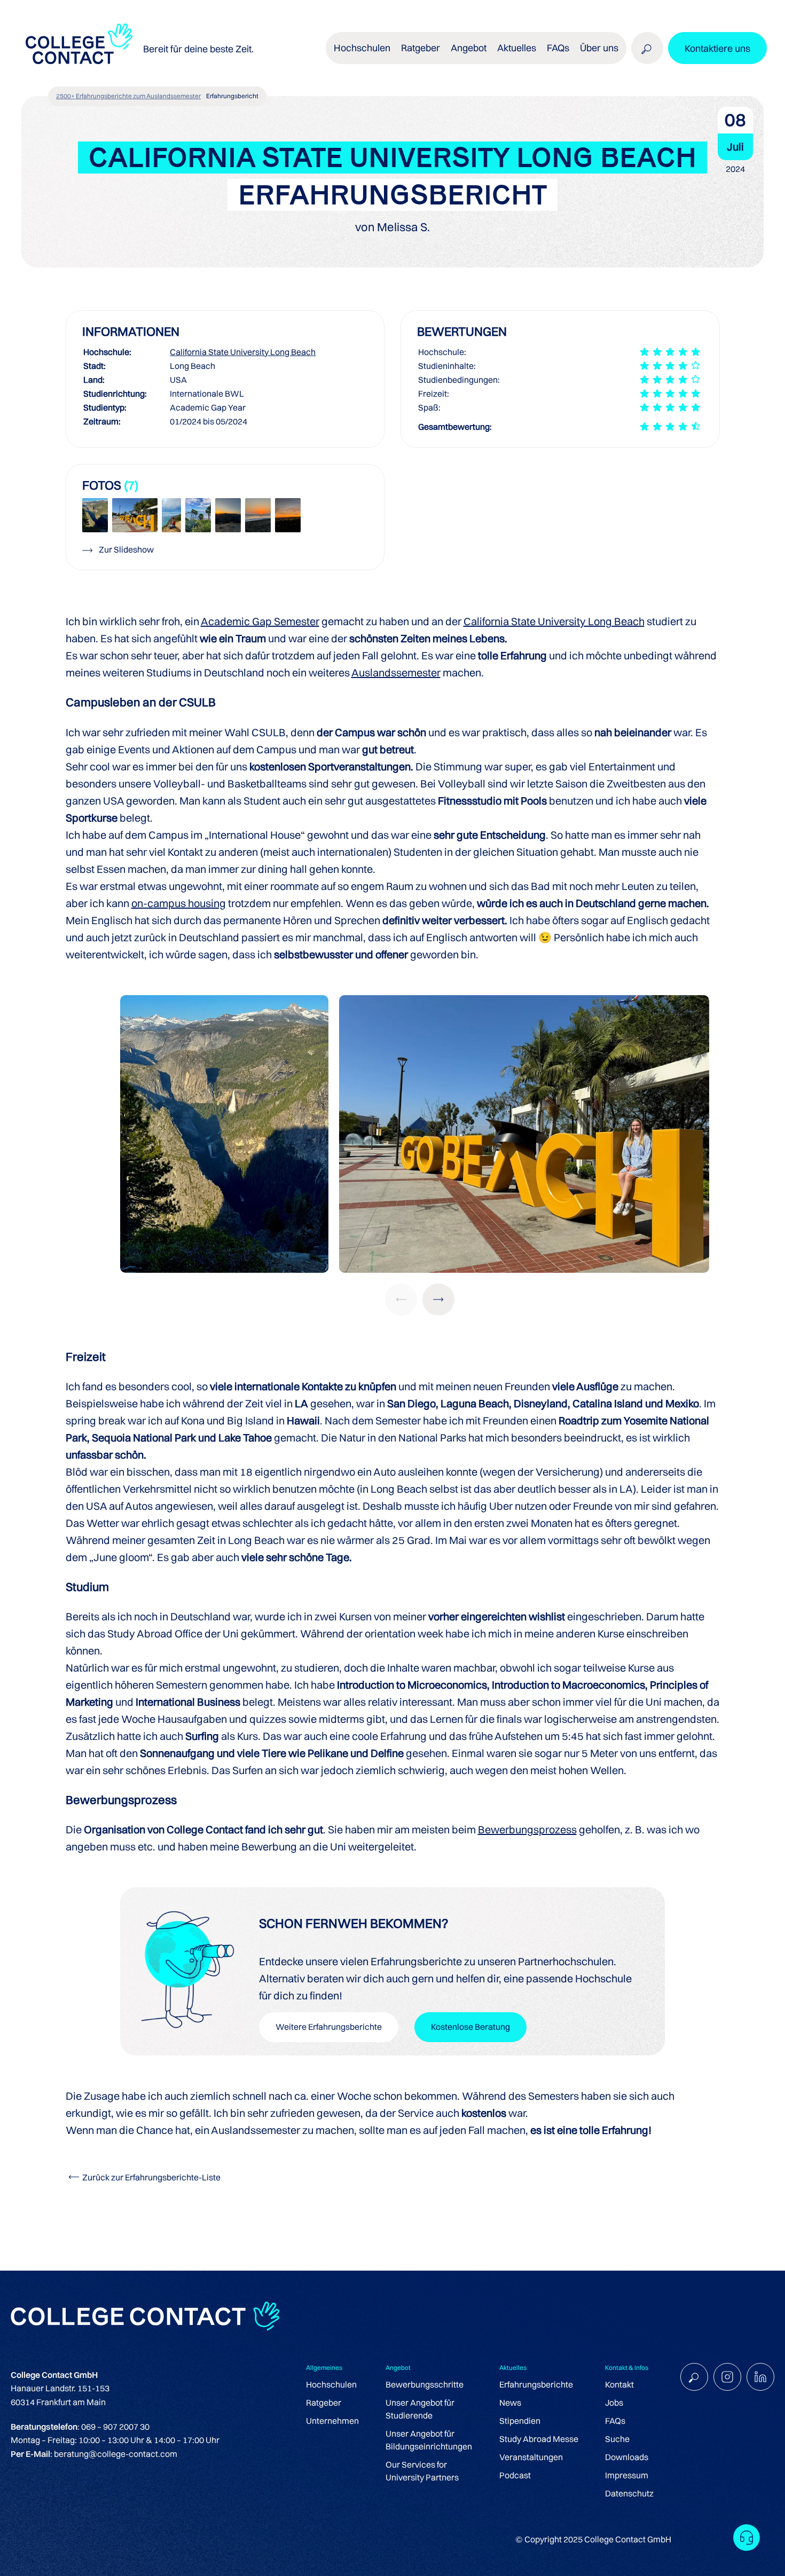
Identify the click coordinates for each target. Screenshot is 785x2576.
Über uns (599, 48)
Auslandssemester (396, 672)
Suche (617, 2439)
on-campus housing (179, 903)
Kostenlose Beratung (470, 2027)
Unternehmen (332, 2421)
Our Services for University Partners (422, 2471)
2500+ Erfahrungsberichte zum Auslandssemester (128, 96)
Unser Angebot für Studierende (420, 2409)
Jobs (614, 2402)
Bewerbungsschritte (425, 2384)
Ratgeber (324, 2402)
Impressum (627, 2475)
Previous (401, 1299)
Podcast (515, 2475)
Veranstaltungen (531, 2457)
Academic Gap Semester (260, 621)
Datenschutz (629, 2493)
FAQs (558, 48)
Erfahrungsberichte (536, 2384)
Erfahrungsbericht (232, 96)
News (510, 2402)
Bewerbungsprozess (527, 1829)
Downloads (627, 2457)
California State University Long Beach (243, 352)
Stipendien (520, 2421)
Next (438, 1299)
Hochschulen (331, 2384)
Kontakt (619, 2384)
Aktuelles (517, 48)
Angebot (469, 48)
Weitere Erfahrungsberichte (329, 2027)
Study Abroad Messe (539, 2439)
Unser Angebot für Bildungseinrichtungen (429, 2440)
